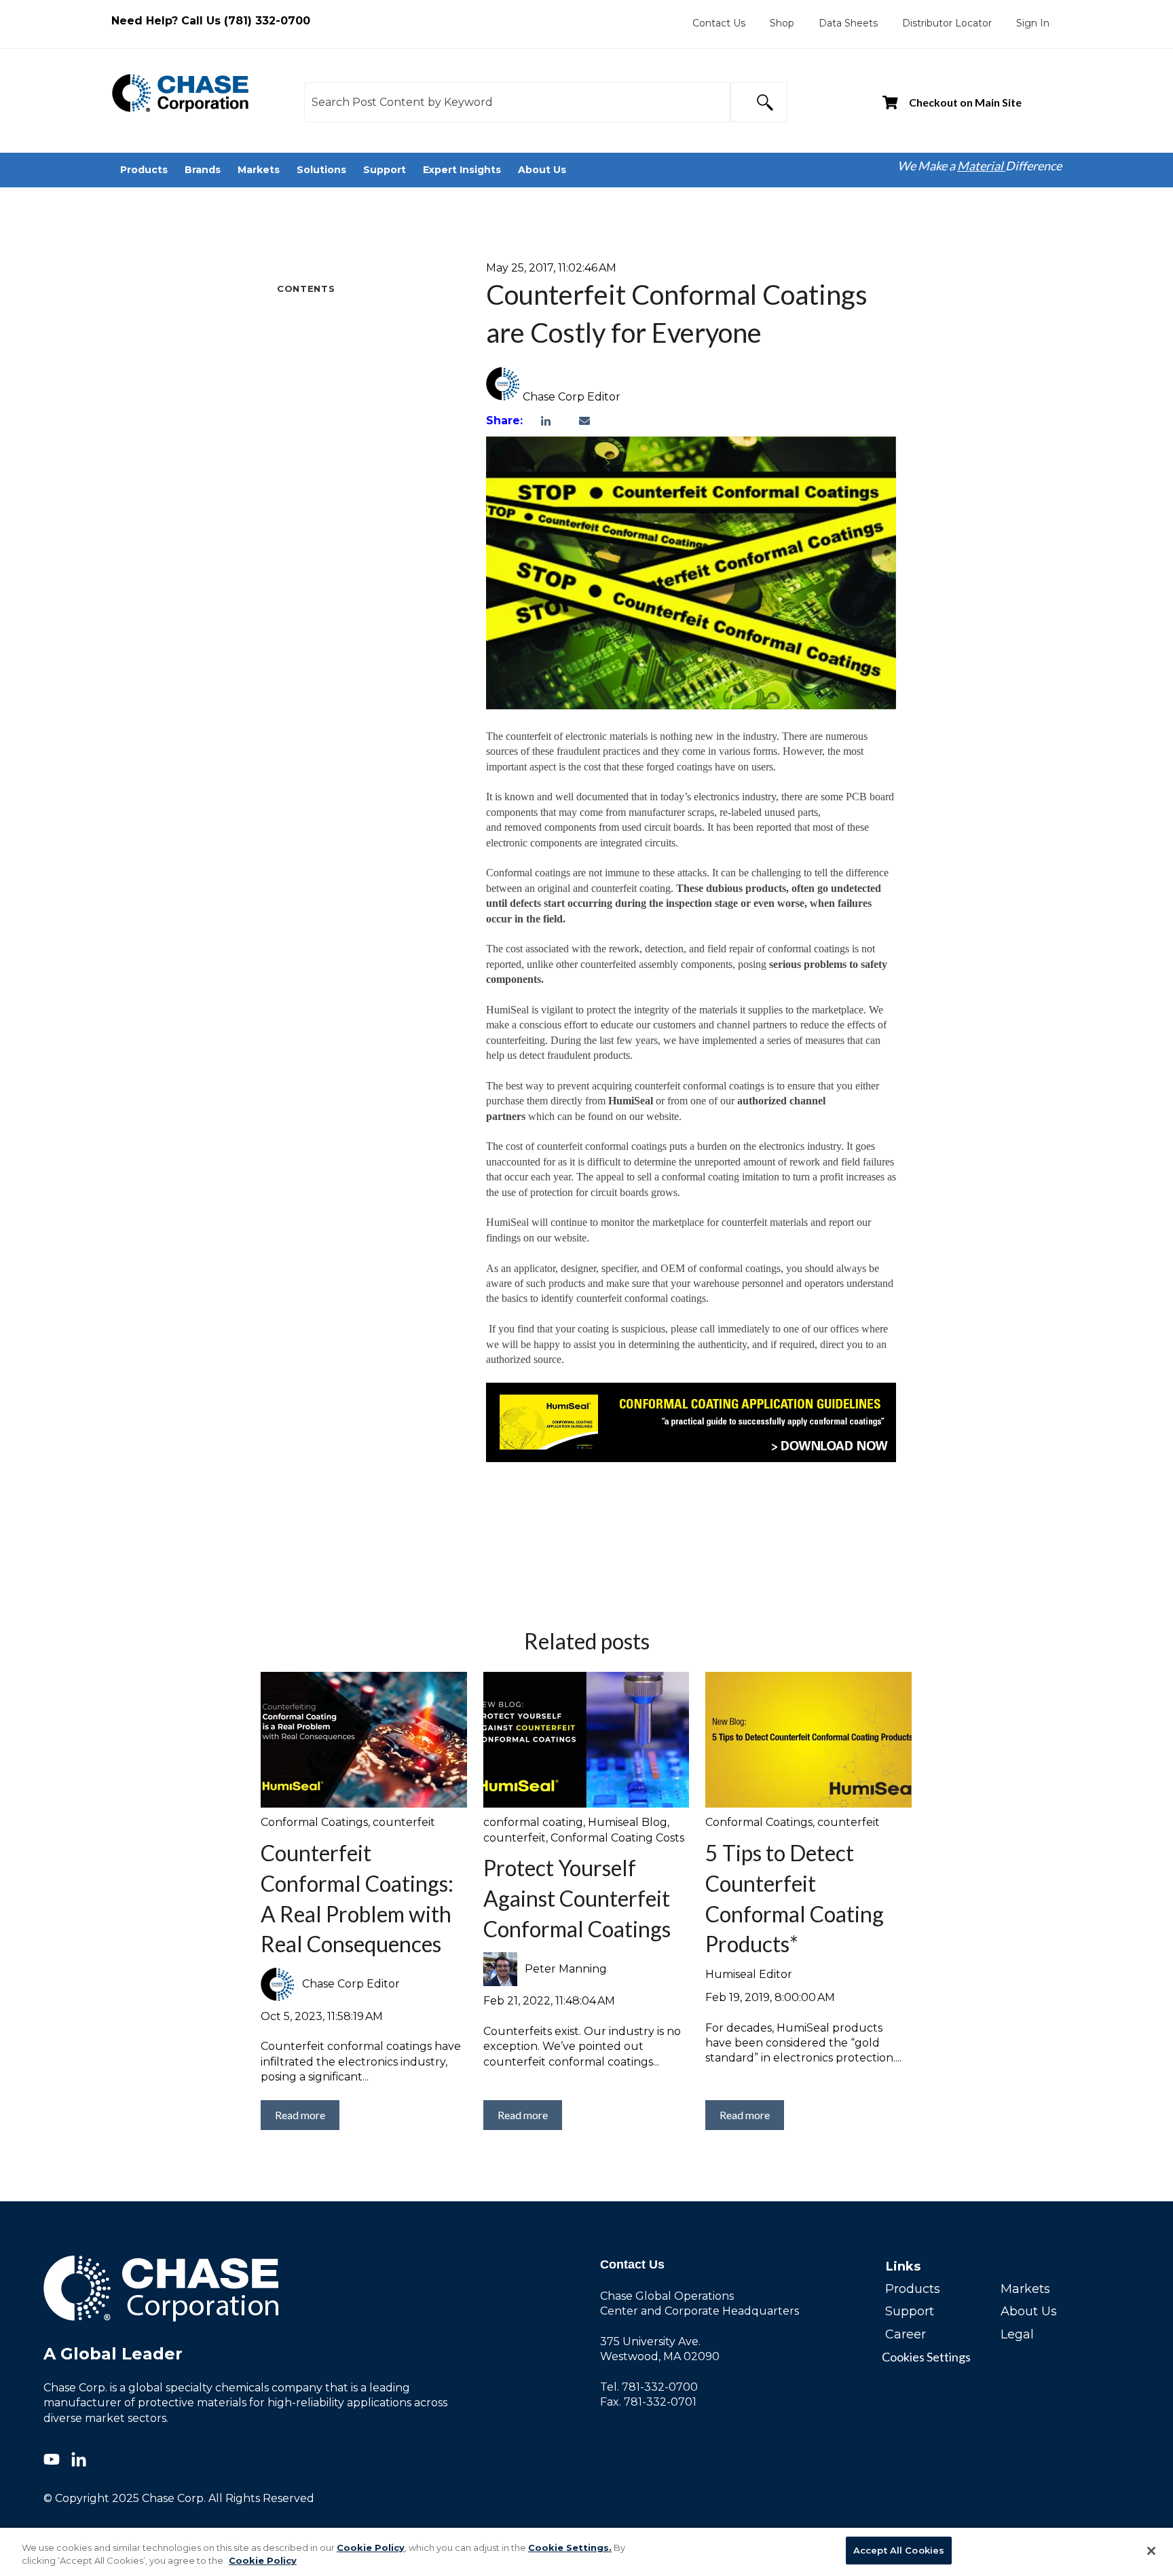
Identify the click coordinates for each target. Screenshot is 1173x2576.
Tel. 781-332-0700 (649, 2387)
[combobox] (517, 102)
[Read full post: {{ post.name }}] (364, 1740)
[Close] (1151, 2551)
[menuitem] (719, 23)
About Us (1029, 2311)
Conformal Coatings (314, 1822)
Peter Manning (566, 1969)
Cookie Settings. (570, 2547)
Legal (1017, 2334)
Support (910, 2311)
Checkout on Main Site (965, 102)
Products (913, 2289)
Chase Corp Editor (572, 397)
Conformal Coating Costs (617, 1838)
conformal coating (533, 1822)
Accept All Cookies (899, 2550)
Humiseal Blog (628, 1822)
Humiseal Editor (749, 1974)
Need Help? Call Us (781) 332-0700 (211, 21)
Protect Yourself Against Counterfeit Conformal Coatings (577, 1898)
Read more (300, 2115)
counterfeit (404, 1822)
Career (906, 2334)
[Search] (759, 102)
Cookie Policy (371, 2547)
